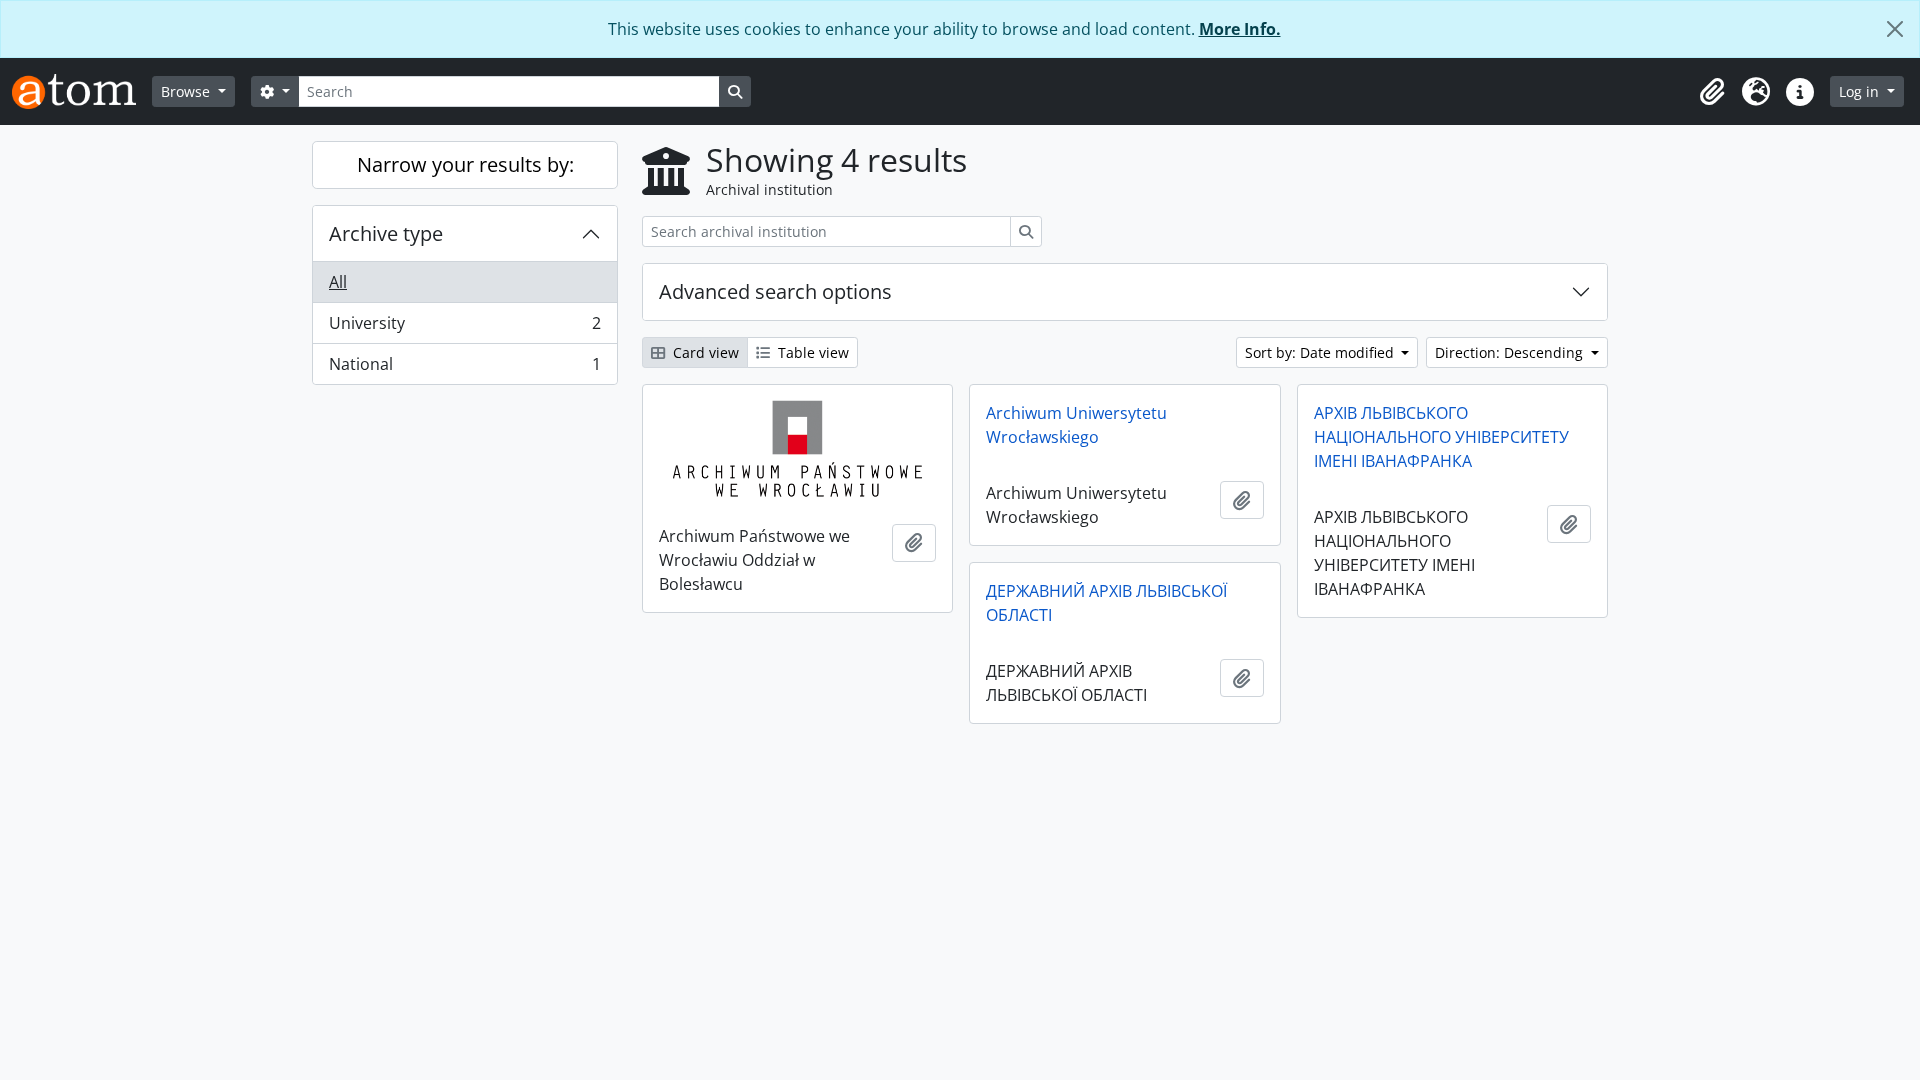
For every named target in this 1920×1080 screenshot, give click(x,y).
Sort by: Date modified (1321, 352)
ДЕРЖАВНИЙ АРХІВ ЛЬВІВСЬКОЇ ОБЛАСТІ (1106, 603)
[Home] (82, 91)
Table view (811, 352)
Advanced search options (775, 291)
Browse (187, 91)
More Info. (1240, 29)
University (464, 328)
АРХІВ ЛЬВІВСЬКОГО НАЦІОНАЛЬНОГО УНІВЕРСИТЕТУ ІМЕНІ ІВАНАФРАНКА (1441, 437)
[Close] (1895, 29)
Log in (1861, 91)
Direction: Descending (1511, 352)
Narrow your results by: (465, 164)
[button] (1712, 92)
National (464, 368)
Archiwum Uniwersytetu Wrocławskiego (1076, 425)
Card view (704, 352)
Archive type (386, 233)
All (338, 282)
